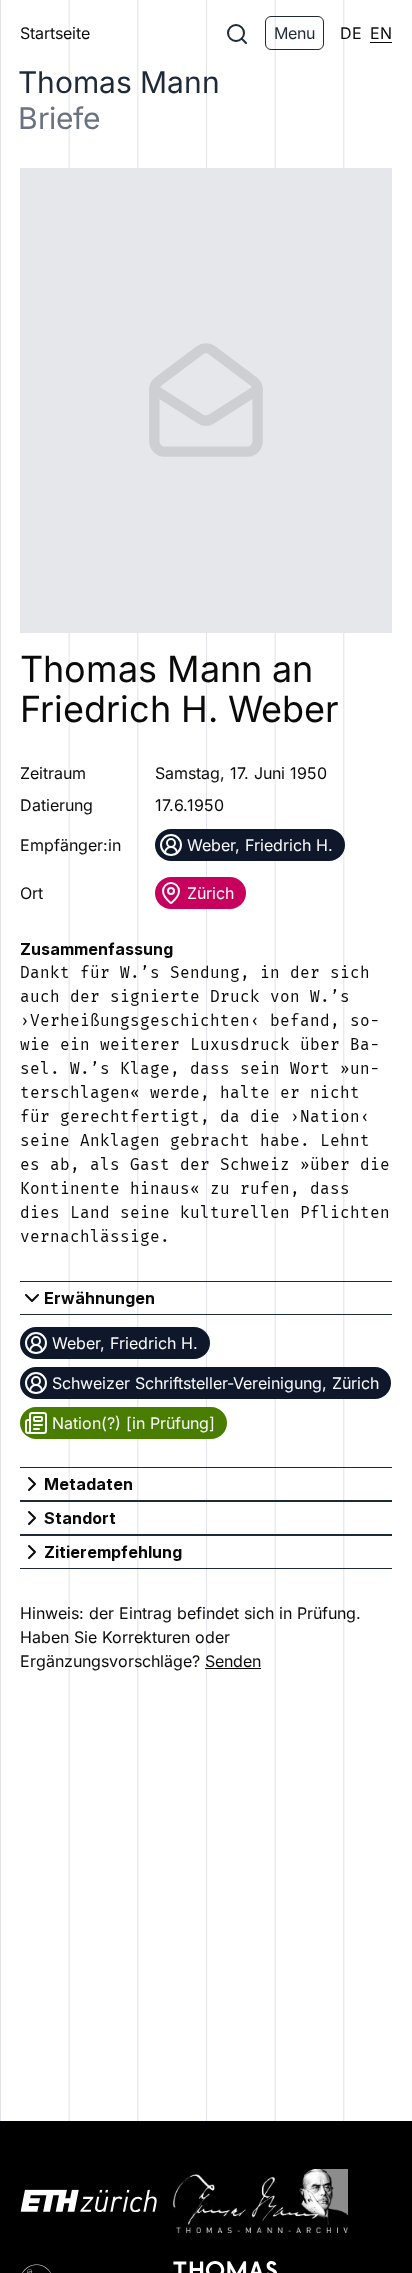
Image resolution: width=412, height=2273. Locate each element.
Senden (233, 1661)
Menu (294, 33)
